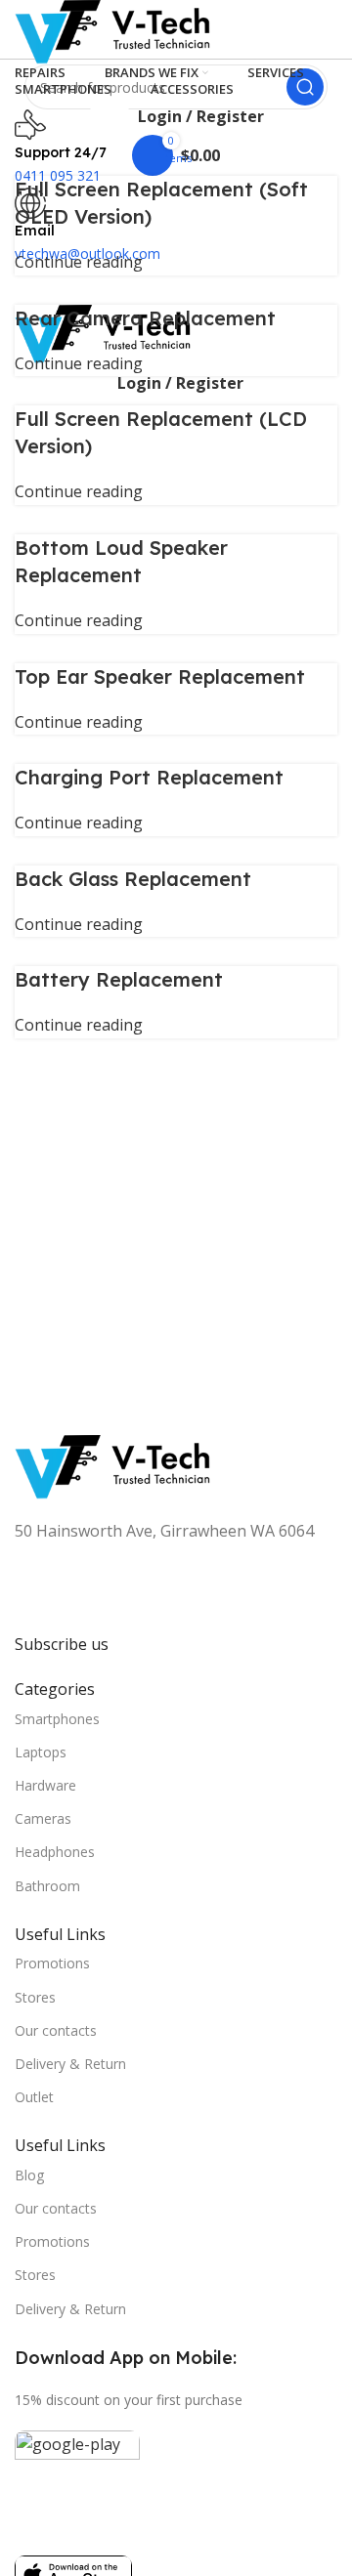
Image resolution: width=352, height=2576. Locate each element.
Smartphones (57, 1719)
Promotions (52, 1963)
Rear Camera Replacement (145, 318)
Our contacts (56, 2030)
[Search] (305, 87)
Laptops (41, 1752)
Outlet (34, 2097)
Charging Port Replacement (149, 777)
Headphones (55, 1852)
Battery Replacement (119, 979)
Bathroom (47, 1886)
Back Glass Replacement (133, 879)
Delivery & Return (70, 2064)
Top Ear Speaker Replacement (160, 676)
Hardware (45, 1785)
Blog (29, 2175)
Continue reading (79, 262)
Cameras (43, 1818)
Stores (35, 1997)
